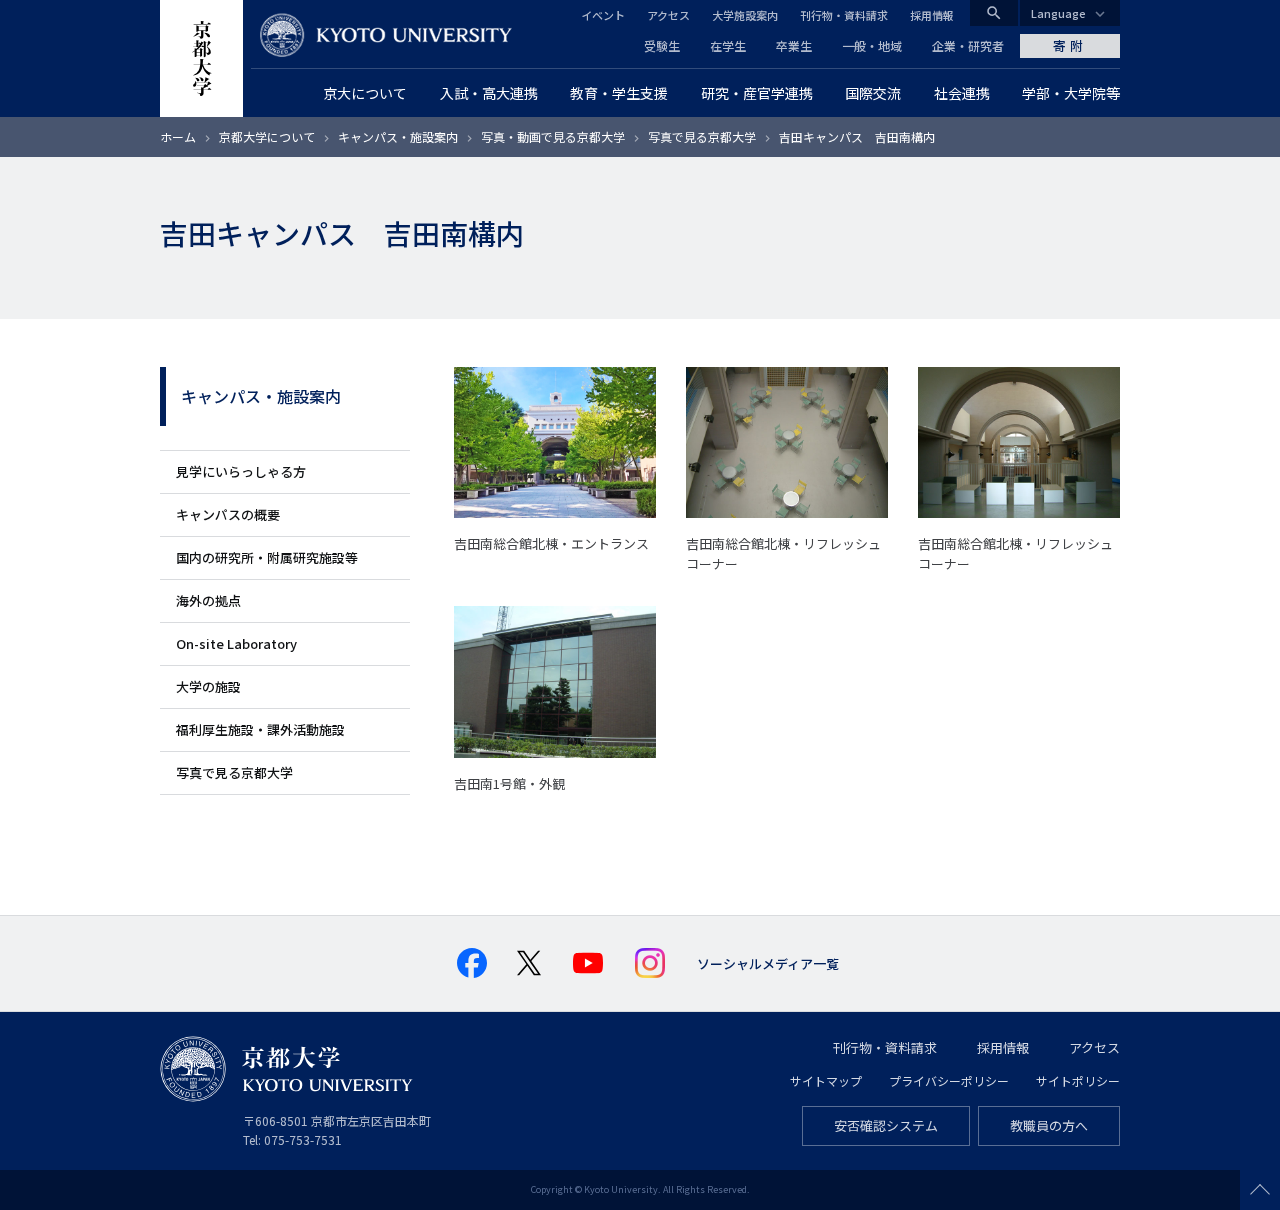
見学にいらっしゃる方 (241, 471)
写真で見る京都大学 (702, 136)
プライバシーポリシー (949, 1080)
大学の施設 (208, 686)
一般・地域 (872, 45)
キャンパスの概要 (228, 514)
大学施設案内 (745, 15)
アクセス (668, 15)
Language (1058, 13)
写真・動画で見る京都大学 (553, 136)
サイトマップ (826, 1080)
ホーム (178, 136)
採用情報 (932, 15)
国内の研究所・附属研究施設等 (267, 557)
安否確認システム (886, 1125)
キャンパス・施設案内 (398, 136)
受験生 (662, 45)
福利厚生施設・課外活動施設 (260, 729)
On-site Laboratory (236, 643)
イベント (603, 15)
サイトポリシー (1078, 1080)
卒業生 (794, 45)
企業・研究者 (968, 45)
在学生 (728, 45)
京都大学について (267, 136)
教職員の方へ (1049, 1125)
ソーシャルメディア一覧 (768, 963)
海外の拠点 (208, 600)
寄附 (1070, 45)
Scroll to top (1260, 1190)
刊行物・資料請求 (844, 15)
